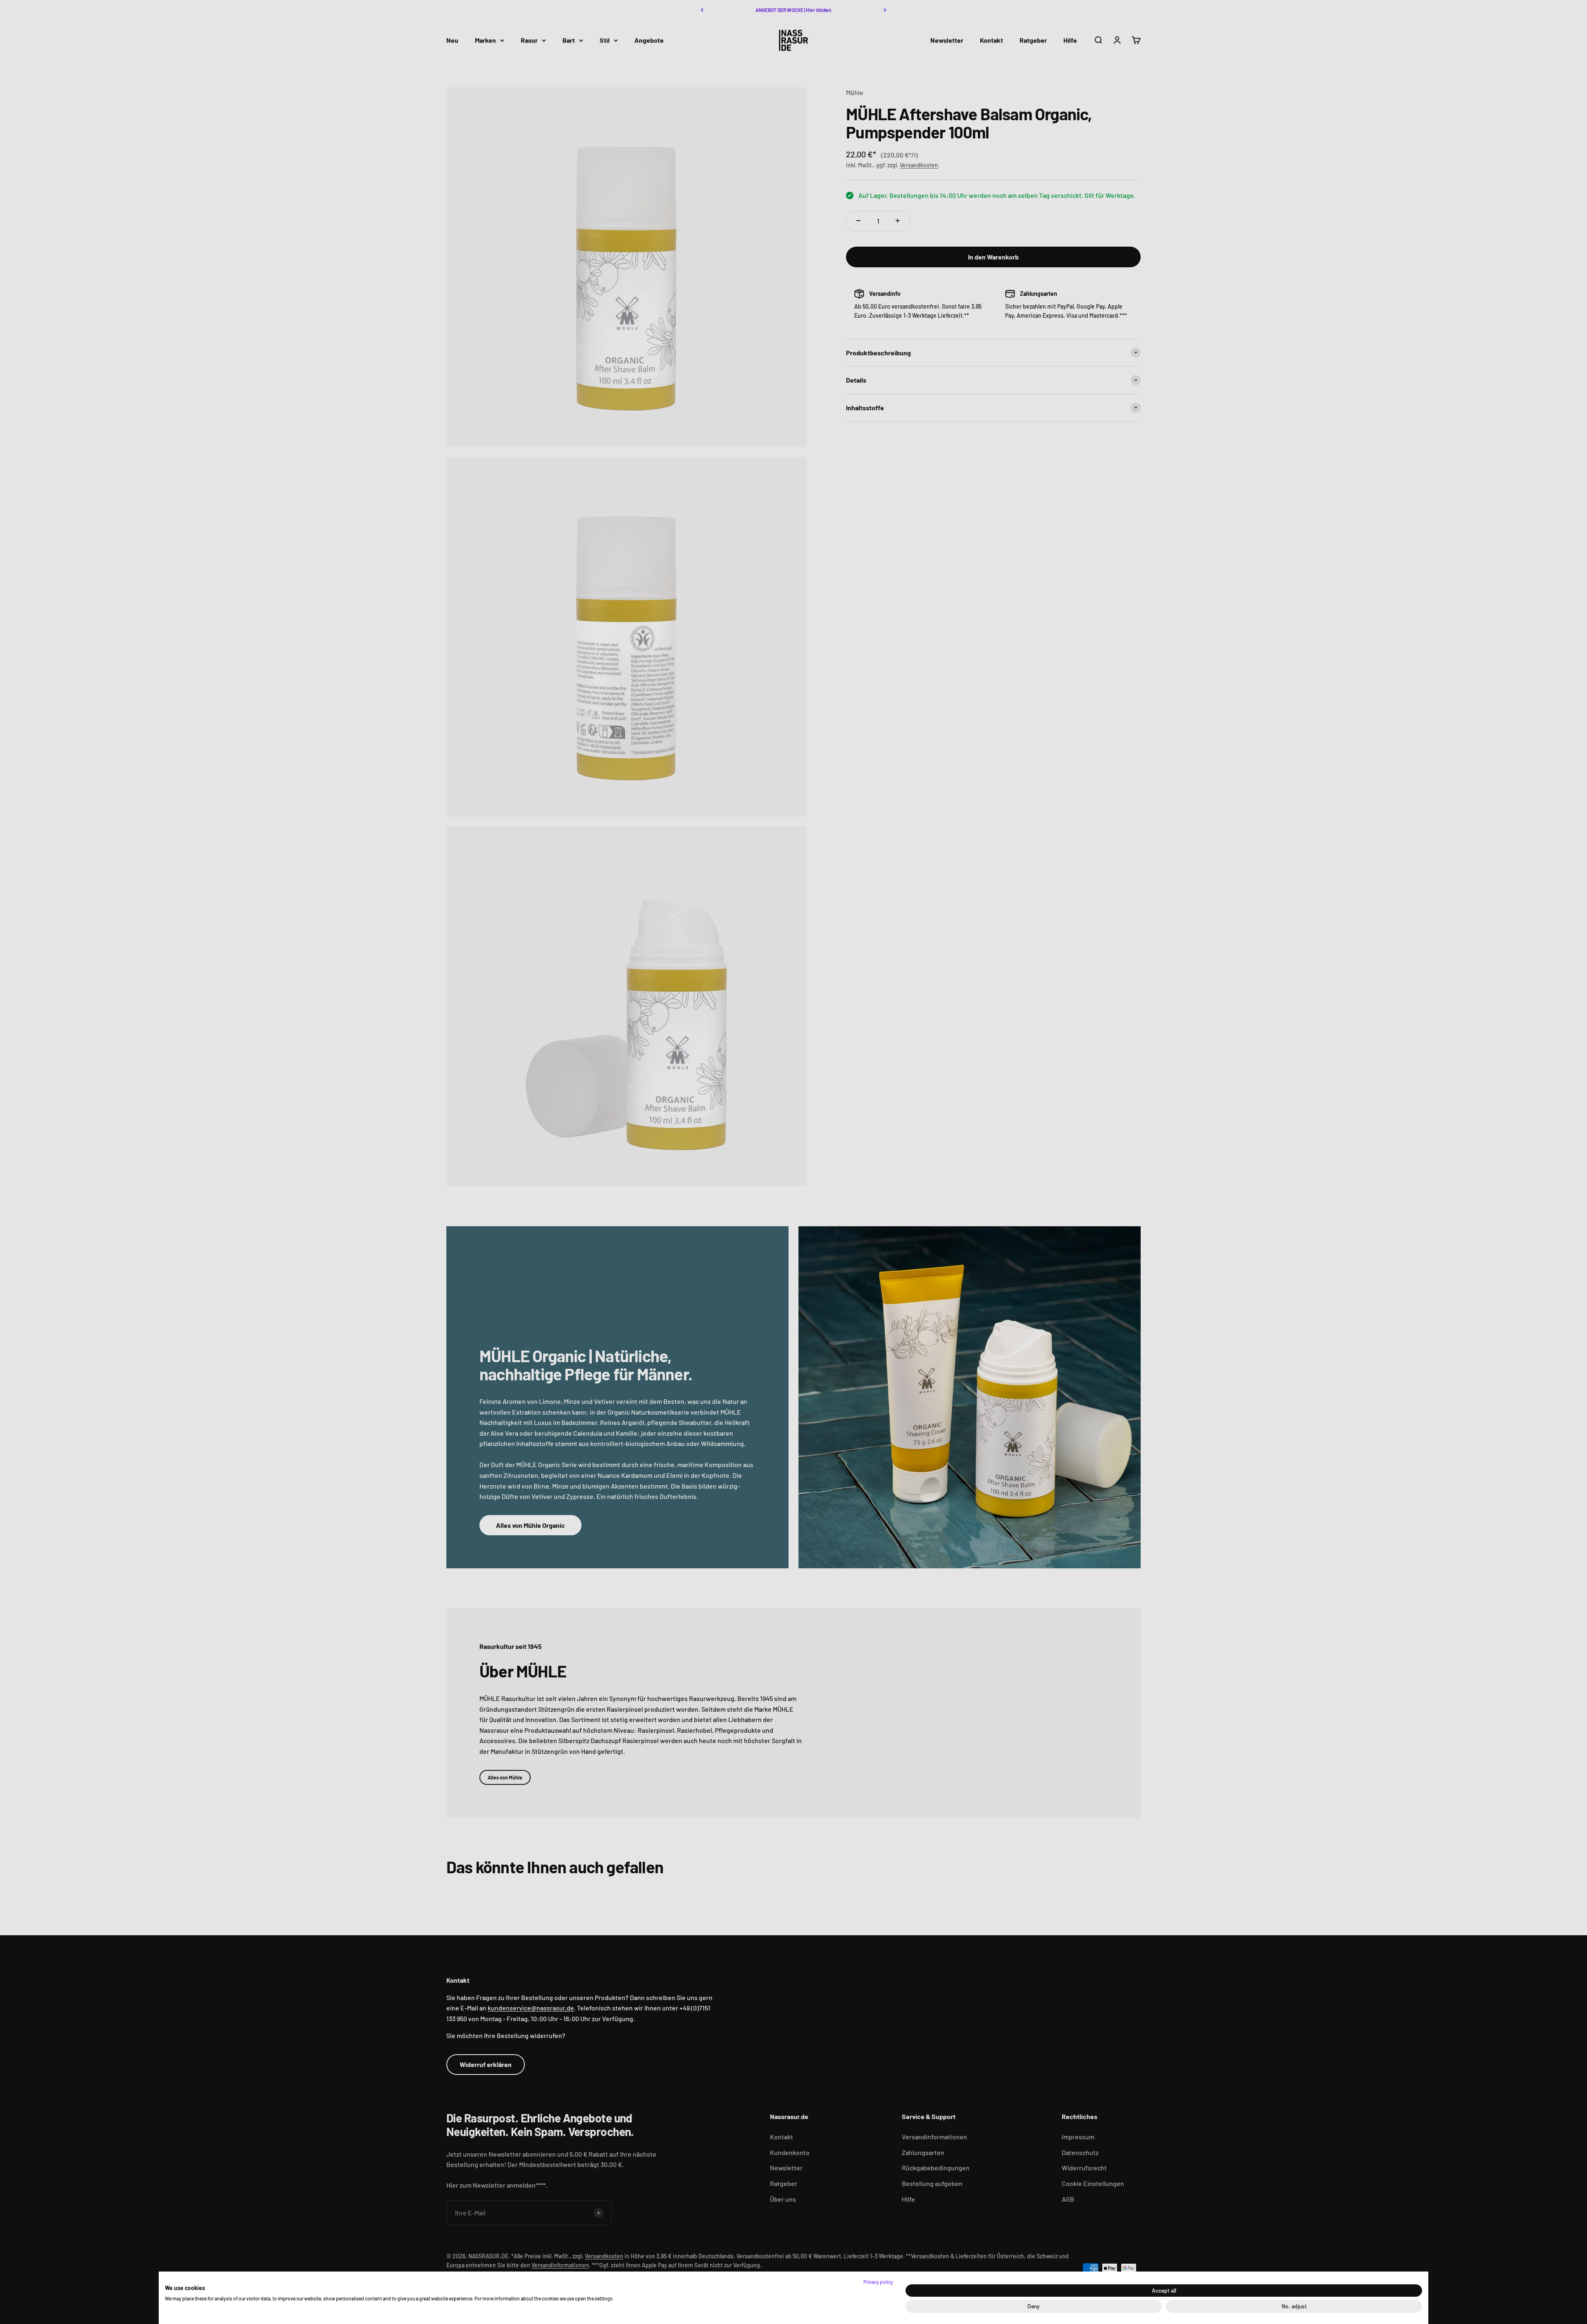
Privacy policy (878, 2282)
